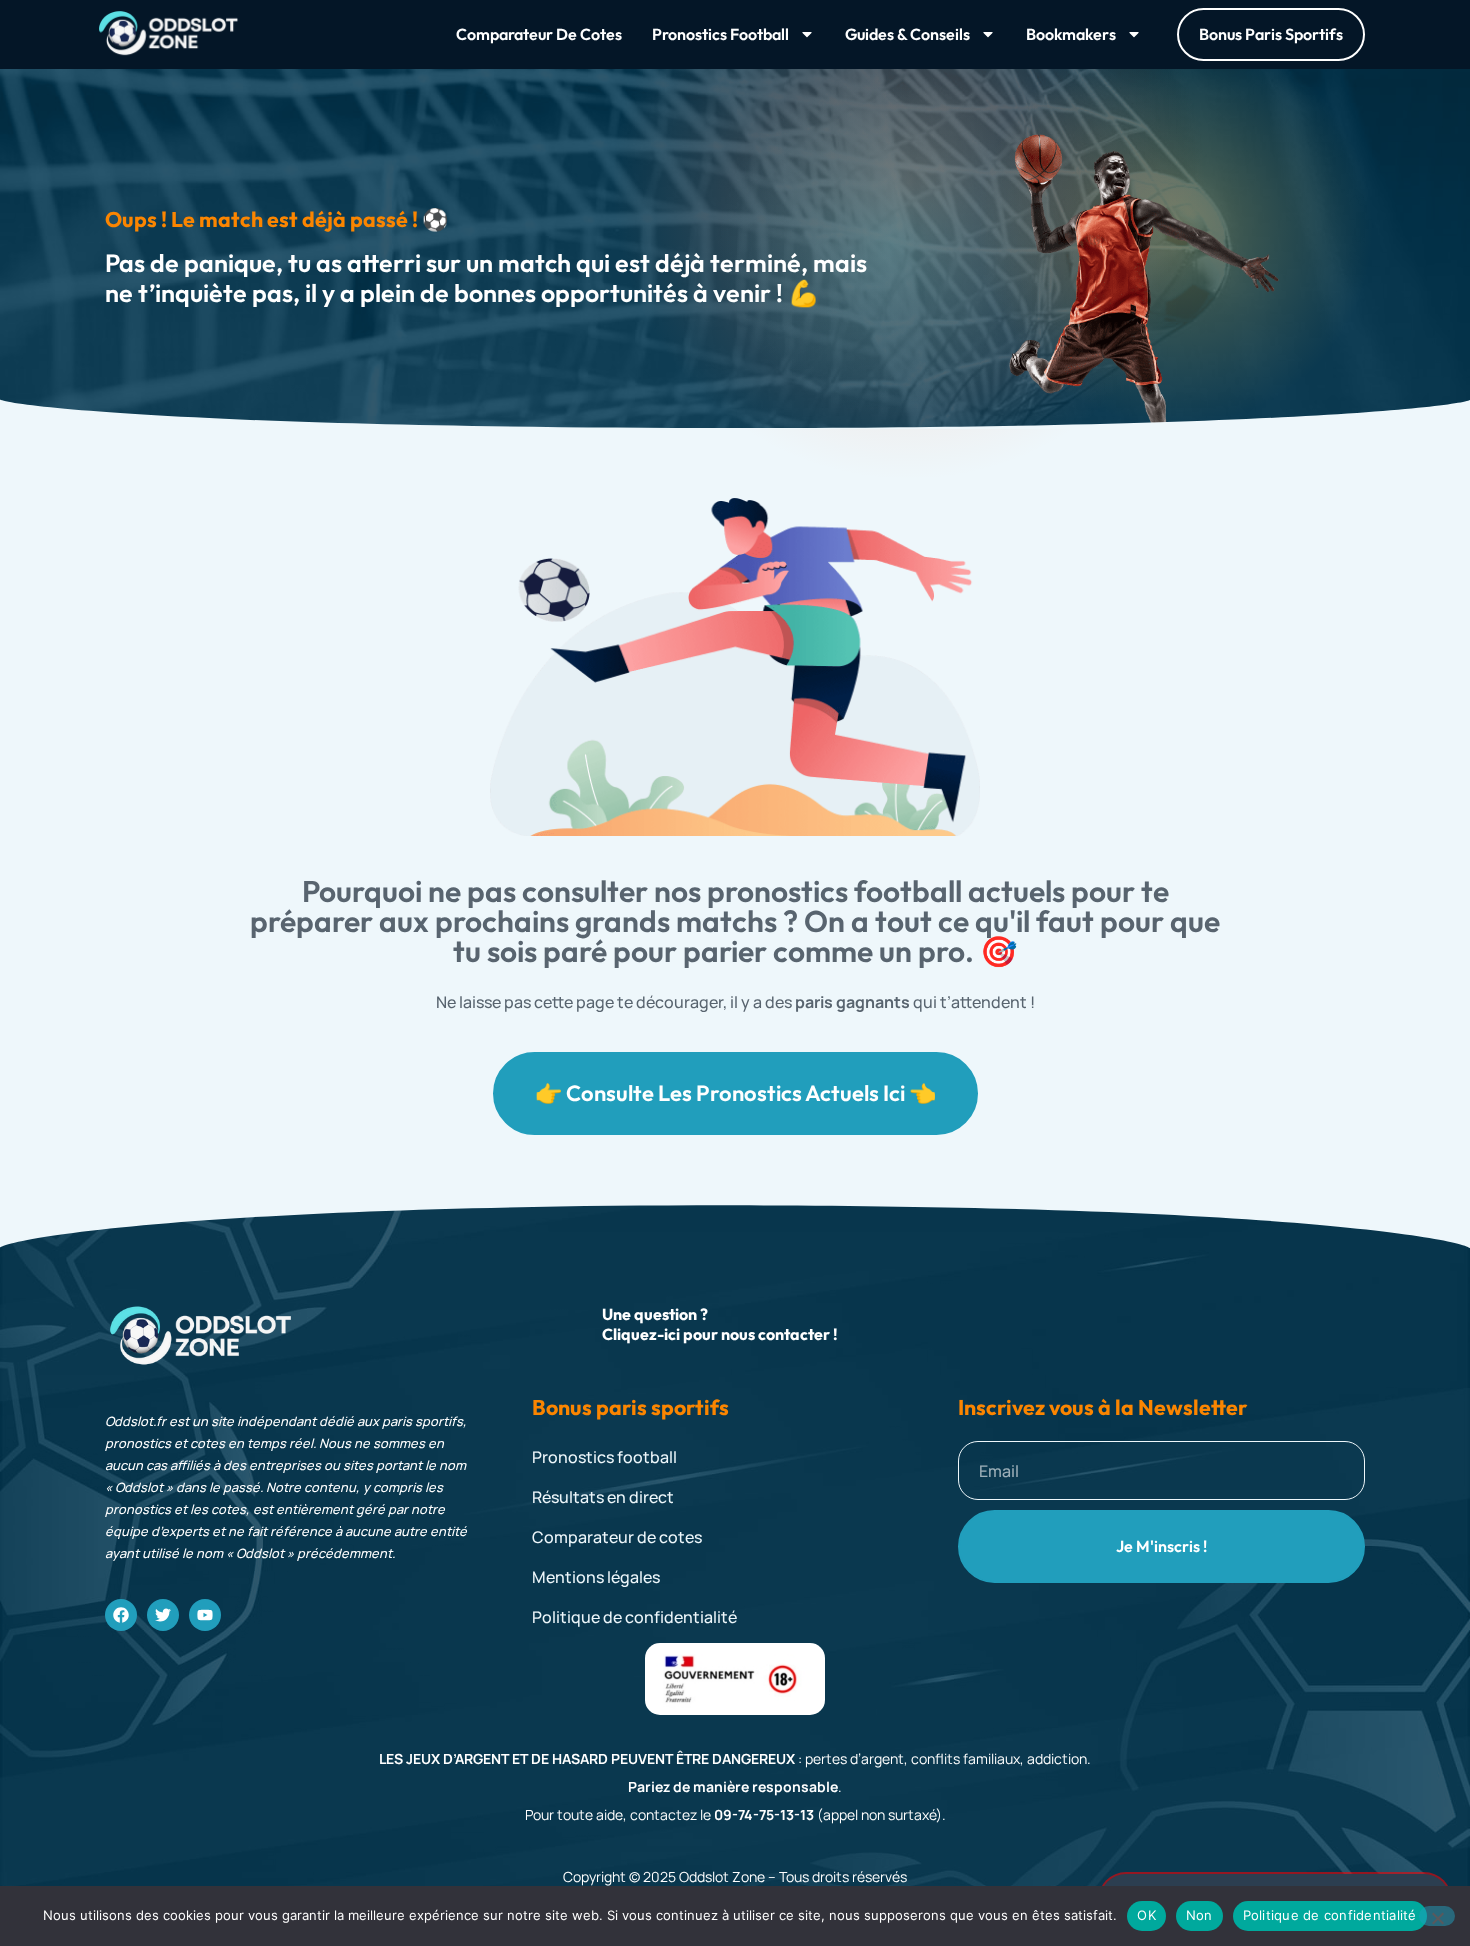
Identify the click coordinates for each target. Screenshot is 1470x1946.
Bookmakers (1071, 34)
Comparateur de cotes (539, 34)
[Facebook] (121, 1615)
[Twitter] (163, 1615)
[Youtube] (205, 1615)
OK (1146, 1915)
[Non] (1437, 1916)
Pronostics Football (720, 34)
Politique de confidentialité (1330, 1915)
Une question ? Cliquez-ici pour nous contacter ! (720, 1323)
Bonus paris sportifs (630, 1407)
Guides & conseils (907, 34)
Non (1199, 1915)
